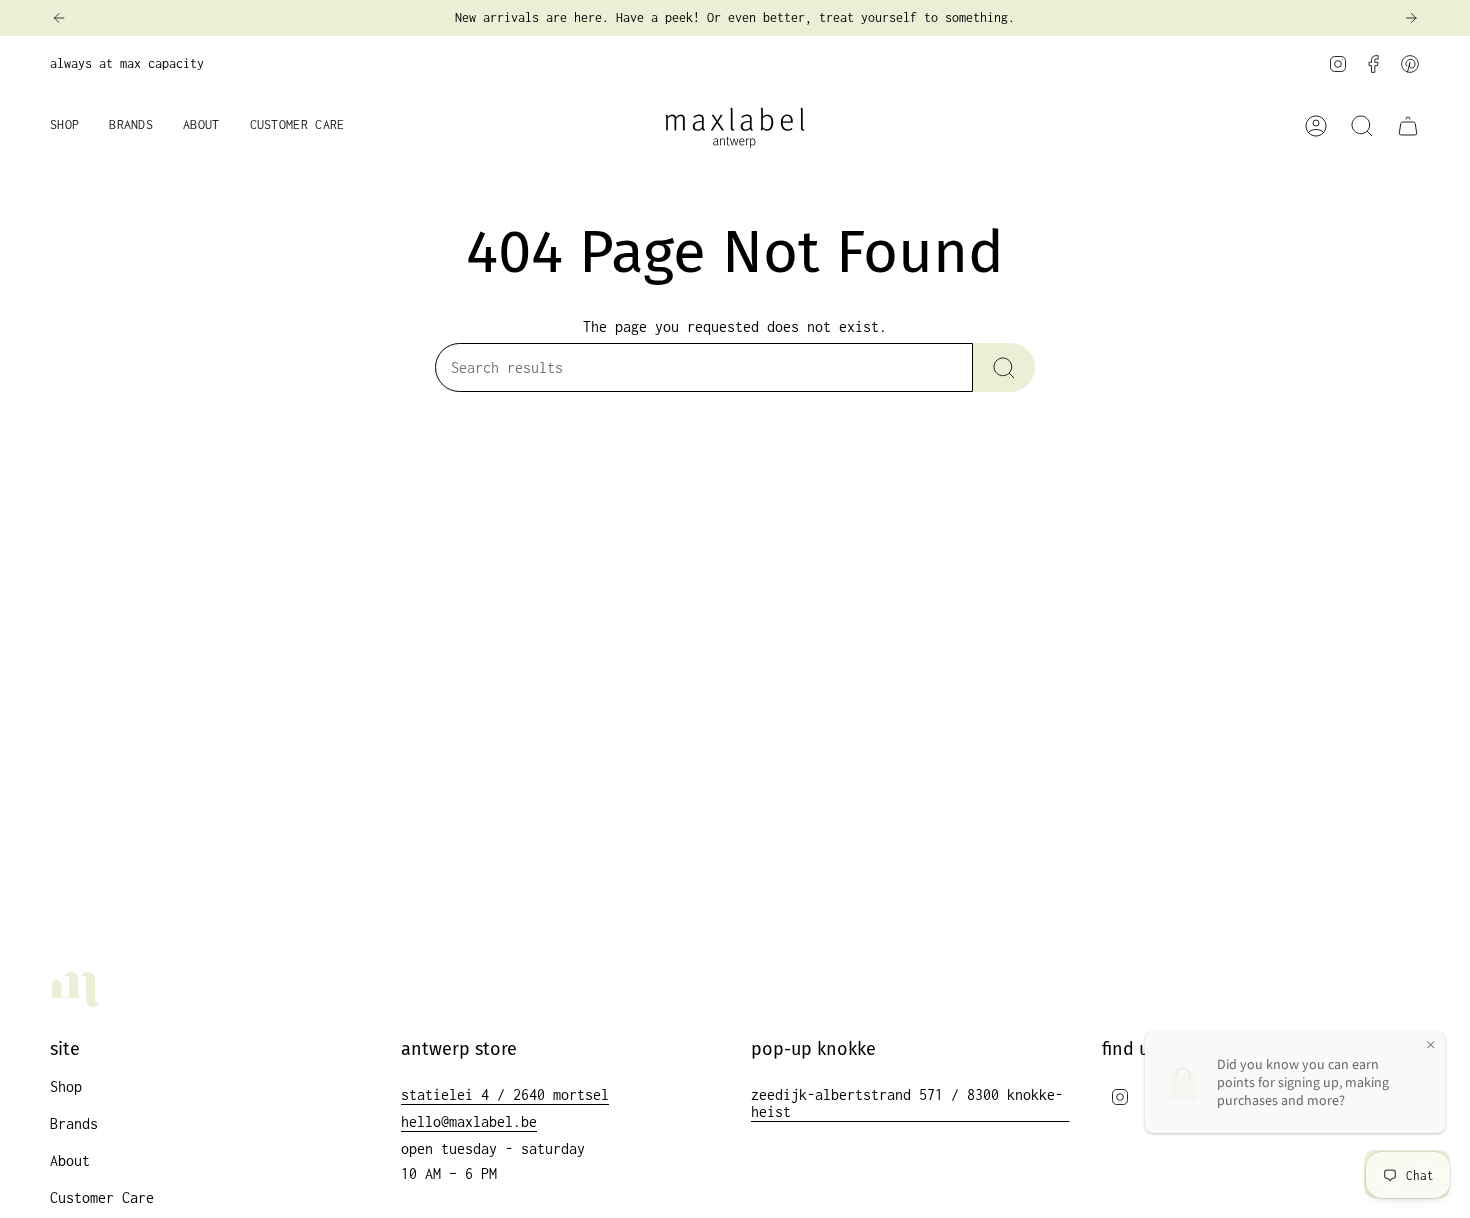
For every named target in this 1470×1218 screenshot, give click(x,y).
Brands (74, 1123)
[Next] (1411, 18)
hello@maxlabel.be (469, 1121)
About (70, 1160)
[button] (64, 126)
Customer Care (102, 1197)
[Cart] (1408, 126)
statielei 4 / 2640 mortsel (505, 1094)
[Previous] (59, 18)
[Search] (1004, 367)
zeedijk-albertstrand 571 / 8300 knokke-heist (907, 1103)
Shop (66, 1086)
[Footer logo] (75, 989)
